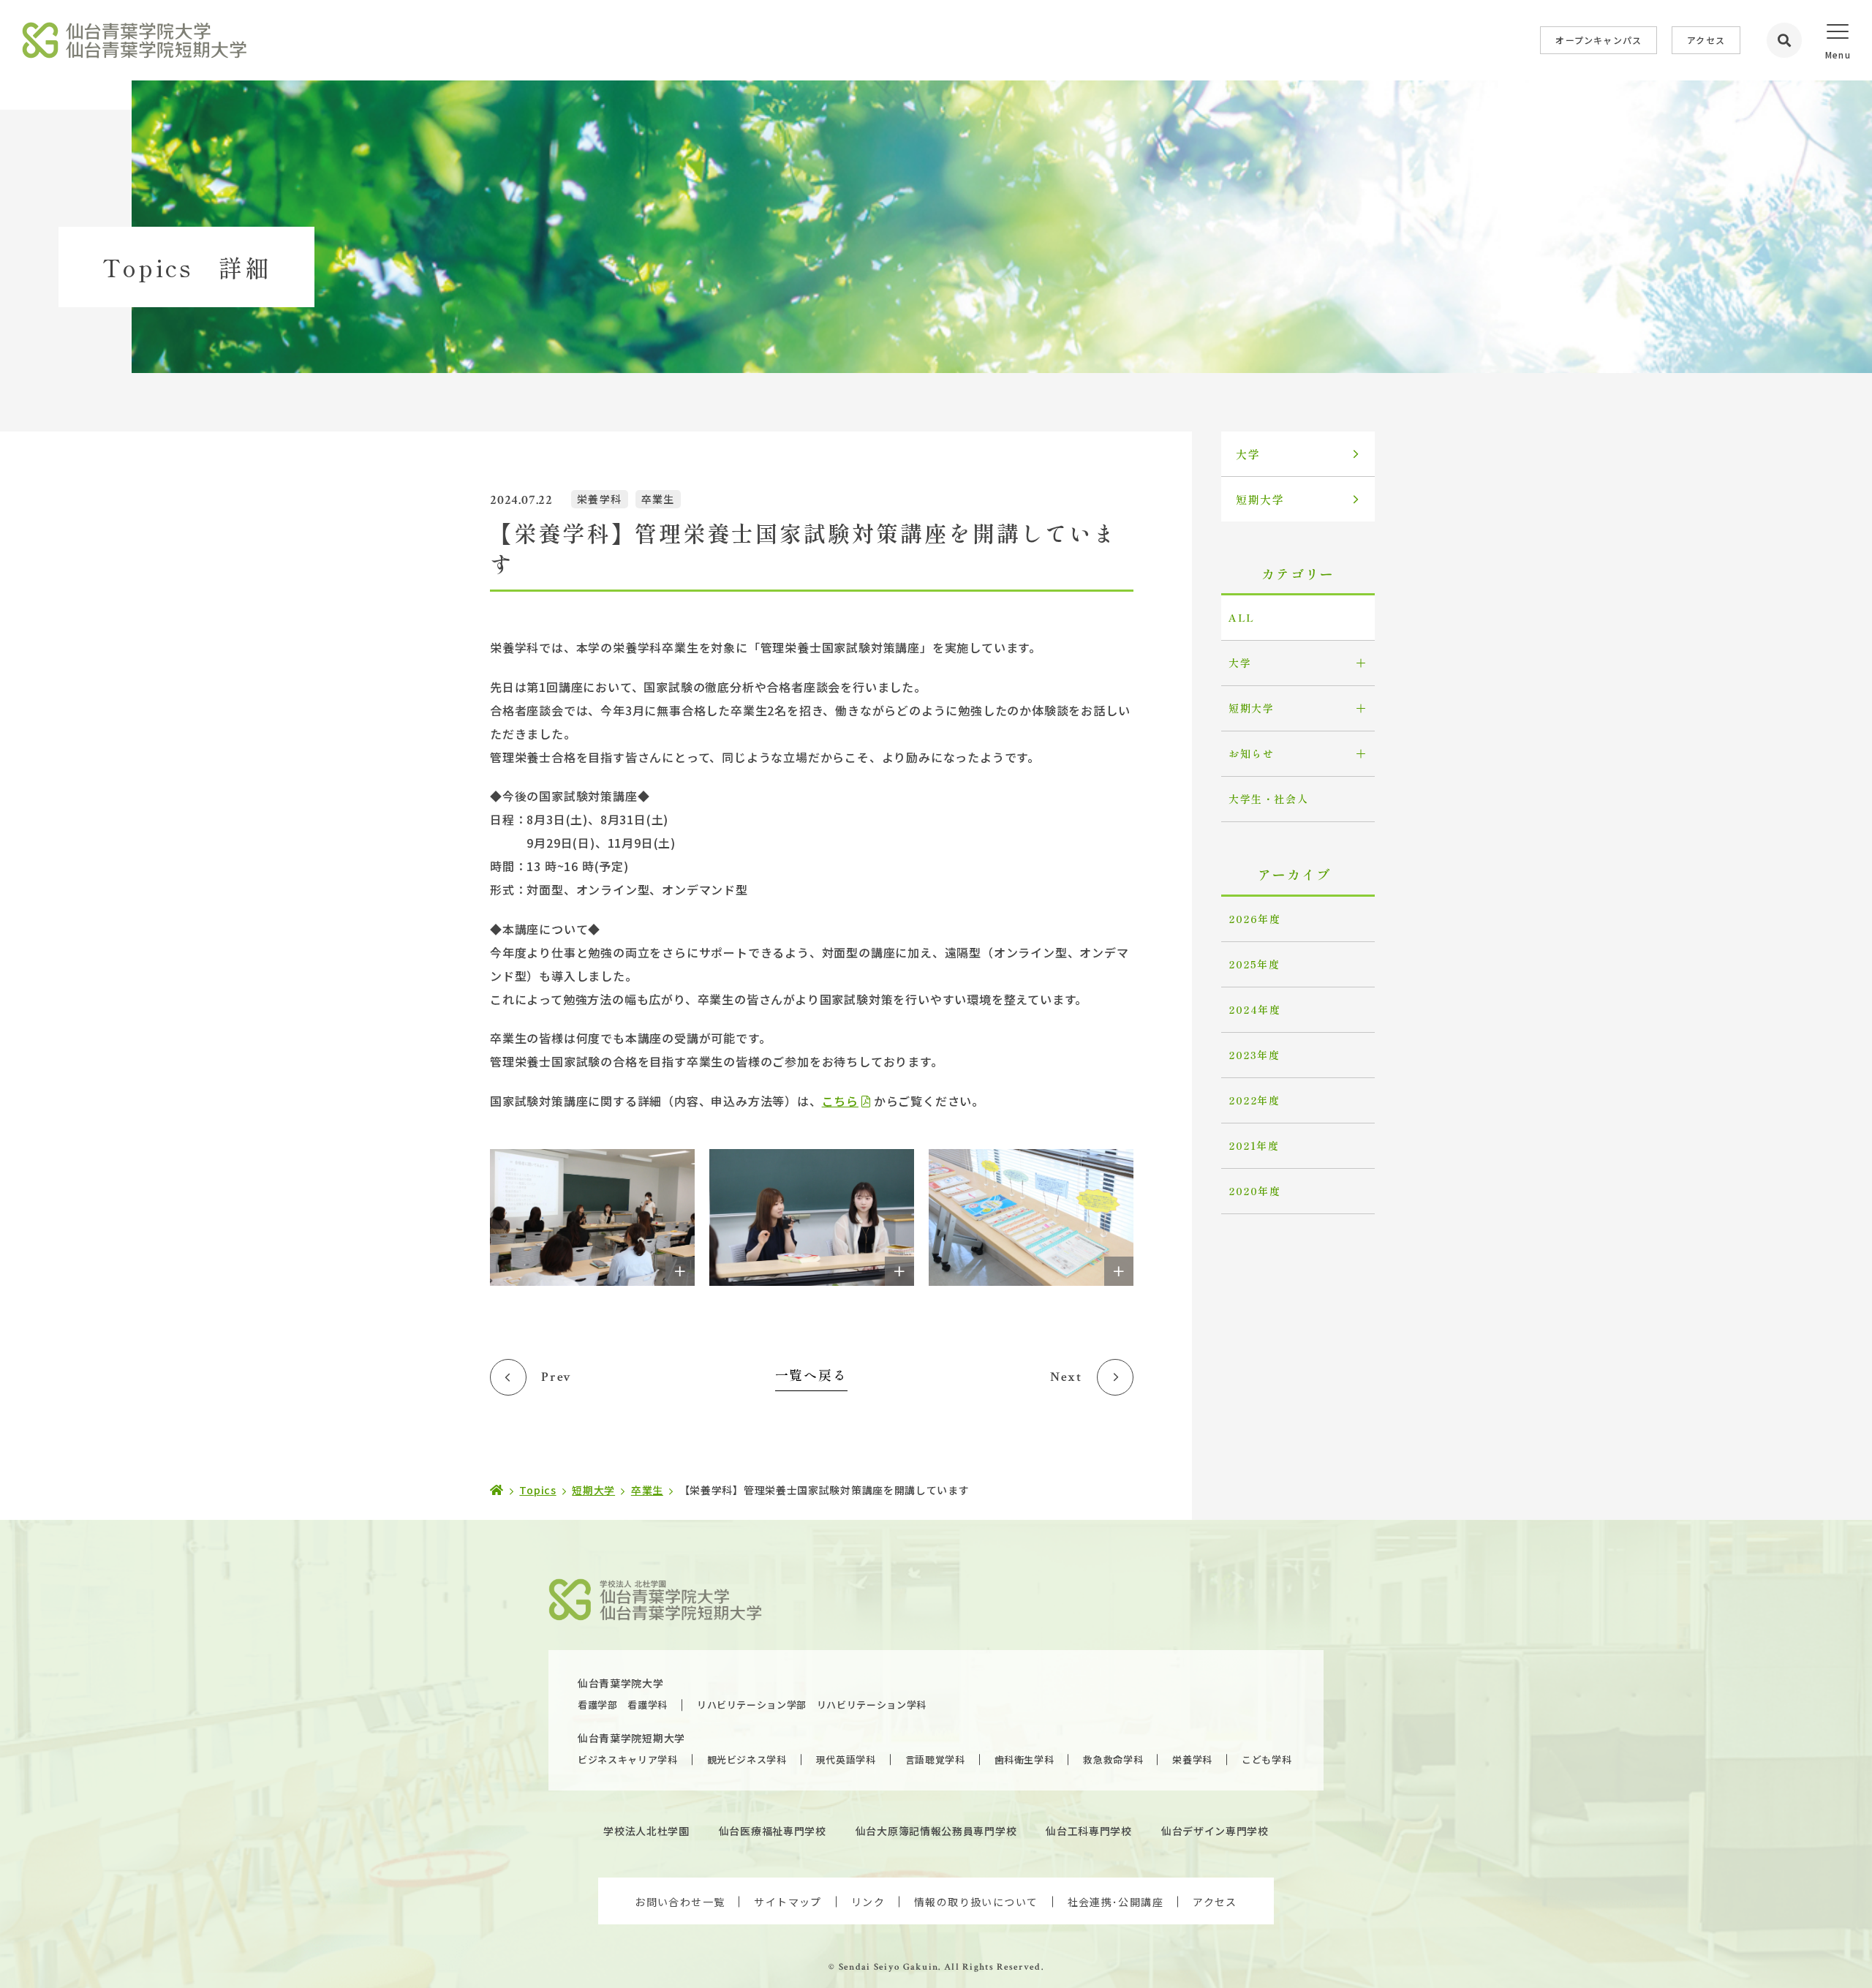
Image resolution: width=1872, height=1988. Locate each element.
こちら (840, 1101)
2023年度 (1254, 1055)
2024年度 (1255, 1009)
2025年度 (1254, 964)
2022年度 (1254, 1100)
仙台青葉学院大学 (621, 1683)
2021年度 (1254, 1145)
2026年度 (1255, 919)
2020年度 (1255, 1191)
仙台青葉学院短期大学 (631, 1738)
